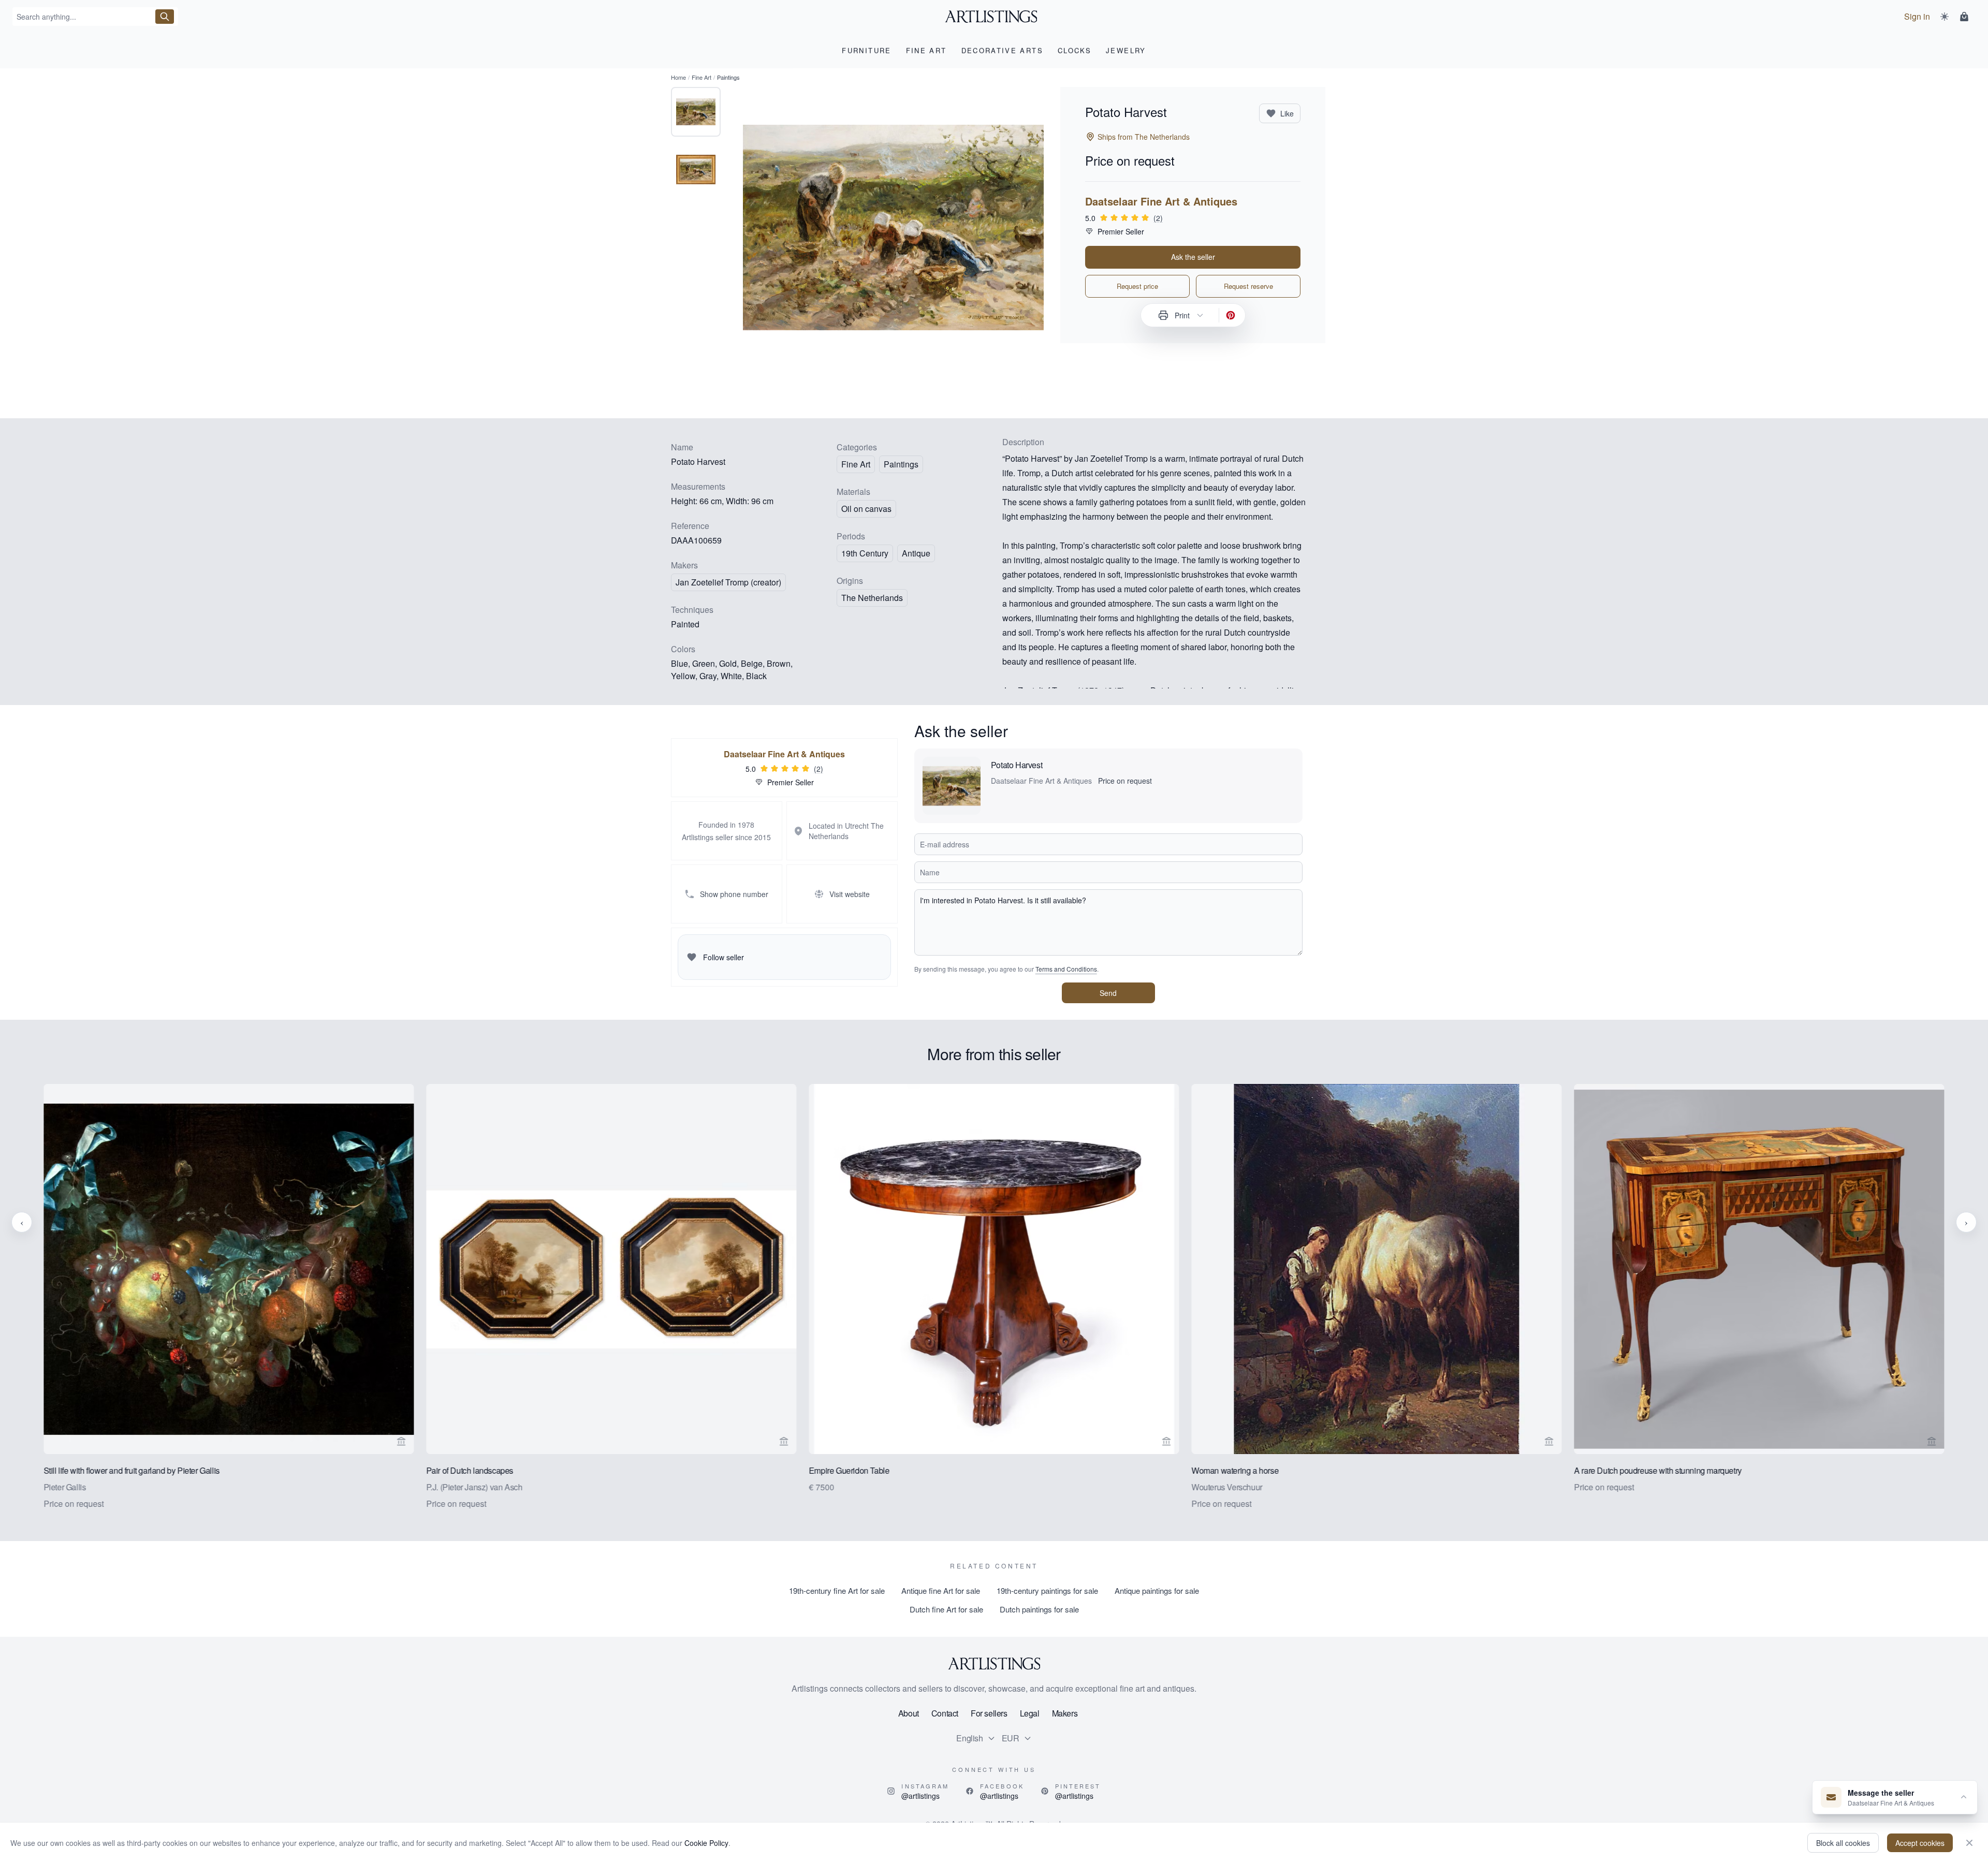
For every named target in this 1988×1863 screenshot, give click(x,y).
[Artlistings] (994, 17)
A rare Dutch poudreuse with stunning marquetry (1658, 1470)
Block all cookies (1843, 1843)
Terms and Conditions (1066, 969)
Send (1108, 993)
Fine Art (701, 77)
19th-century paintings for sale (1047, 1590)
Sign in (1917, 16)
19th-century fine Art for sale (837, 1590)
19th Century (865, 553)
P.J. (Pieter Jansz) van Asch (474, 1487)
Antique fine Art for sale (941, 1590)
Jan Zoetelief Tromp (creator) (728, 582)
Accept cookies (1920, 1843)
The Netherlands (872, 598)
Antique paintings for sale (1157, 1590)
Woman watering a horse (1235, 1470)
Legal (1030, 1713)
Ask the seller (1193, 257)
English (969, 1738)
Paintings (901, 464)
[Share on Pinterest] (1231, 315)
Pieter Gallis (65, 1487)
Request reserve (1248, 286)
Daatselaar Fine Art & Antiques (1161, 201)
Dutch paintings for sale (1039, 1609)
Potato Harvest (1017, 765)
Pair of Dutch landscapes (470, 1470)
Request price (1137, 286)
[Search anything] (165, 17)
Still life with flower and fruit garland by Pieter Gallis (131, 1470)
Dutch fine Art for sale (946, 1609)
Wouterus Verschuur (1227, 1487)
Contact (945, 1713)
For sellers (989, 1713)
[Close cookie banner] (1969, 1843)
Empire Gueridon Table (849, 1470)
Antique (916, 553)
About (909, 1713)
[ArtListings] (994, 1664)
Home (678, 77)
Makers (1065, 1713)
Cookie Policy (706, 1843)
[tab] (696, 112)
